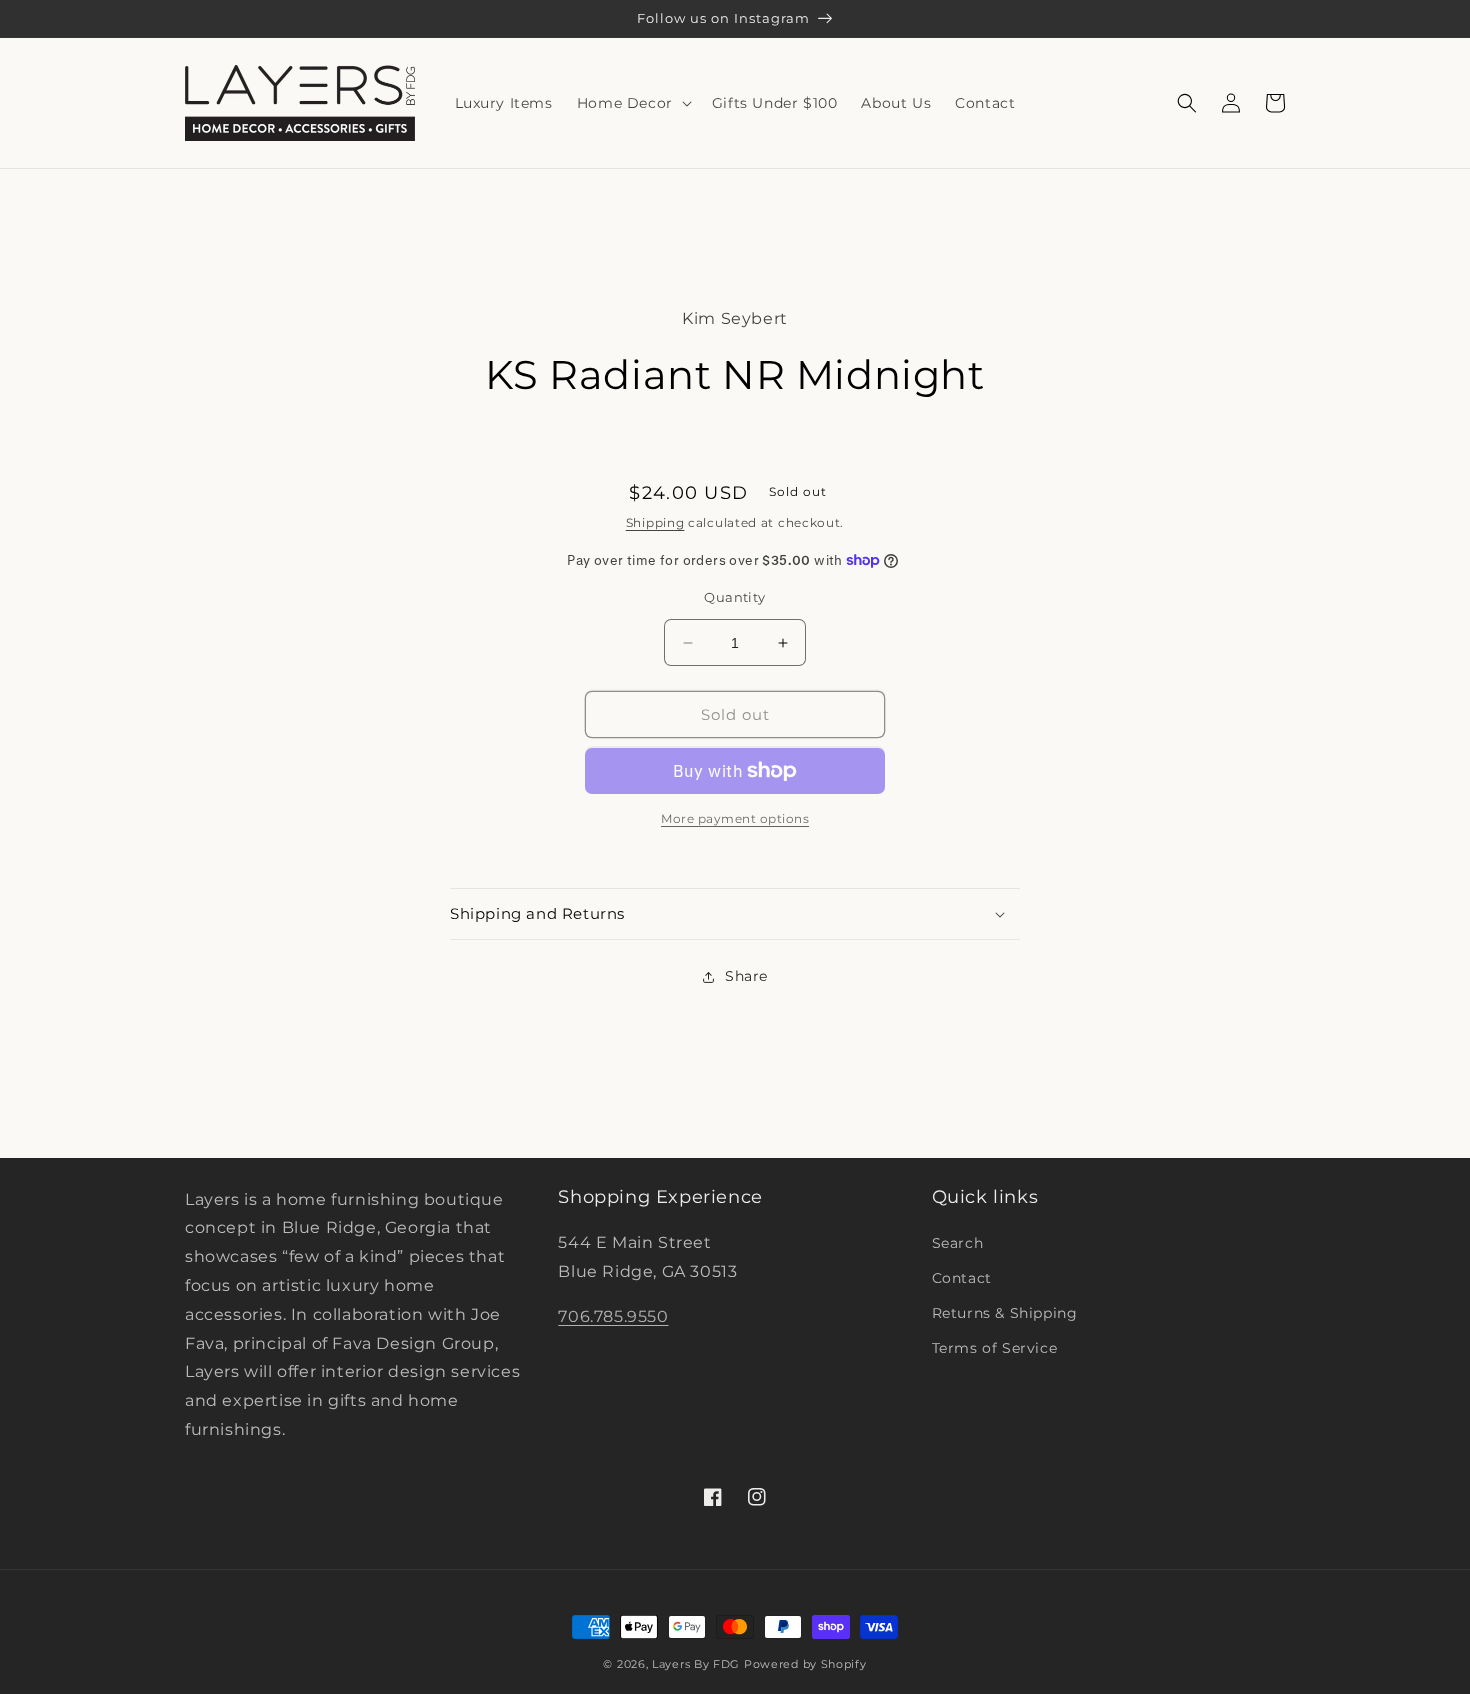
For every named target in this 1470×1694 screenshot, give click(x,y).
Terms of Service (995, 1348)
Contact (962, 1278)
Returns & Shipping (1005, 1313)
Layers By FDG (696, 1664)
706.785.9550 (613, 1316)
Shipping (655, 522)
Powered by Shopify (805, 1664)
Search (958, 1243)
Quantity (734, 597)
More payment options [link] (735, 818)
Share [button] (746, 976)
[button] (632, 103)
